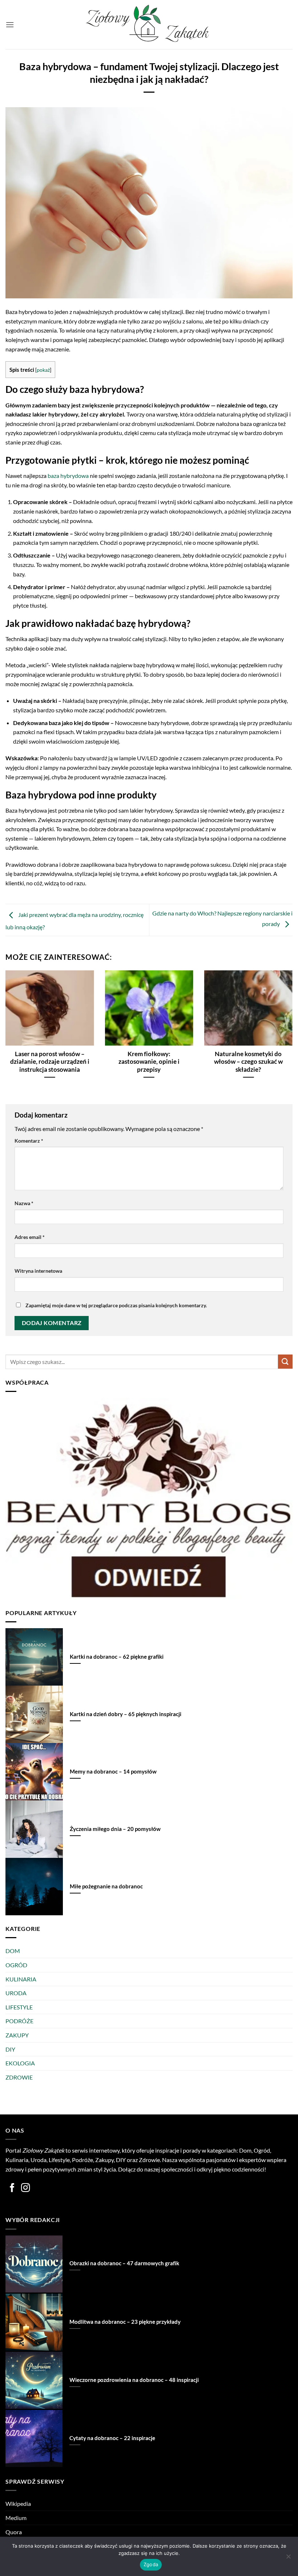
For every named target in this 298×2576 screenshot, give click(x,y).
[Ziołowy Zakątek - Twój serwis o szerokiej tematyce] (149, 25)
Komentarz (29, 1141)
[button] (10, 25)
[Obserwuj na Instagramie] (26, 2188)
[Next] (283, 1020)
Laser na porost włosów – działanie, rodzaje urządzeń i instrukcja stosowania (50, 1062)
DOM (13, 1951)
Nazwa (24, 1203)
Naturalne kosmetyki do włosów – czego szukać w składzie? (248, 1062)
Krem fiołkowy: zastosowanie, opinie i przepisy (149, 1062)
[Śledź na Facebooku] (12, 2188)
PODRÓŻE (19, 2021)
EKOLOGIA (20, 2063)
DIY (10, 2049)
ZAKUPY (17, 2035)
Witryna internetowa (38, 1271)
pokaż (43, 370)
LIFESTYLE (19, 2007)
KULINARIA (21, 1979)
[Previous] (15, 1020)
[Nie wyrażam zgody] (288, 2559)
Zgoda (151, 2564)
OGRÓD (16, 1965)
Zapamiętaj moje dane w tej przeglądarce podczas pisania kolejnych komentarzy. (116, 1305)
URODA (16, 1993)
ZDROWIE (19, 2077)
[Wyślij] (285, 1362)
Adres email (30, 1237)
